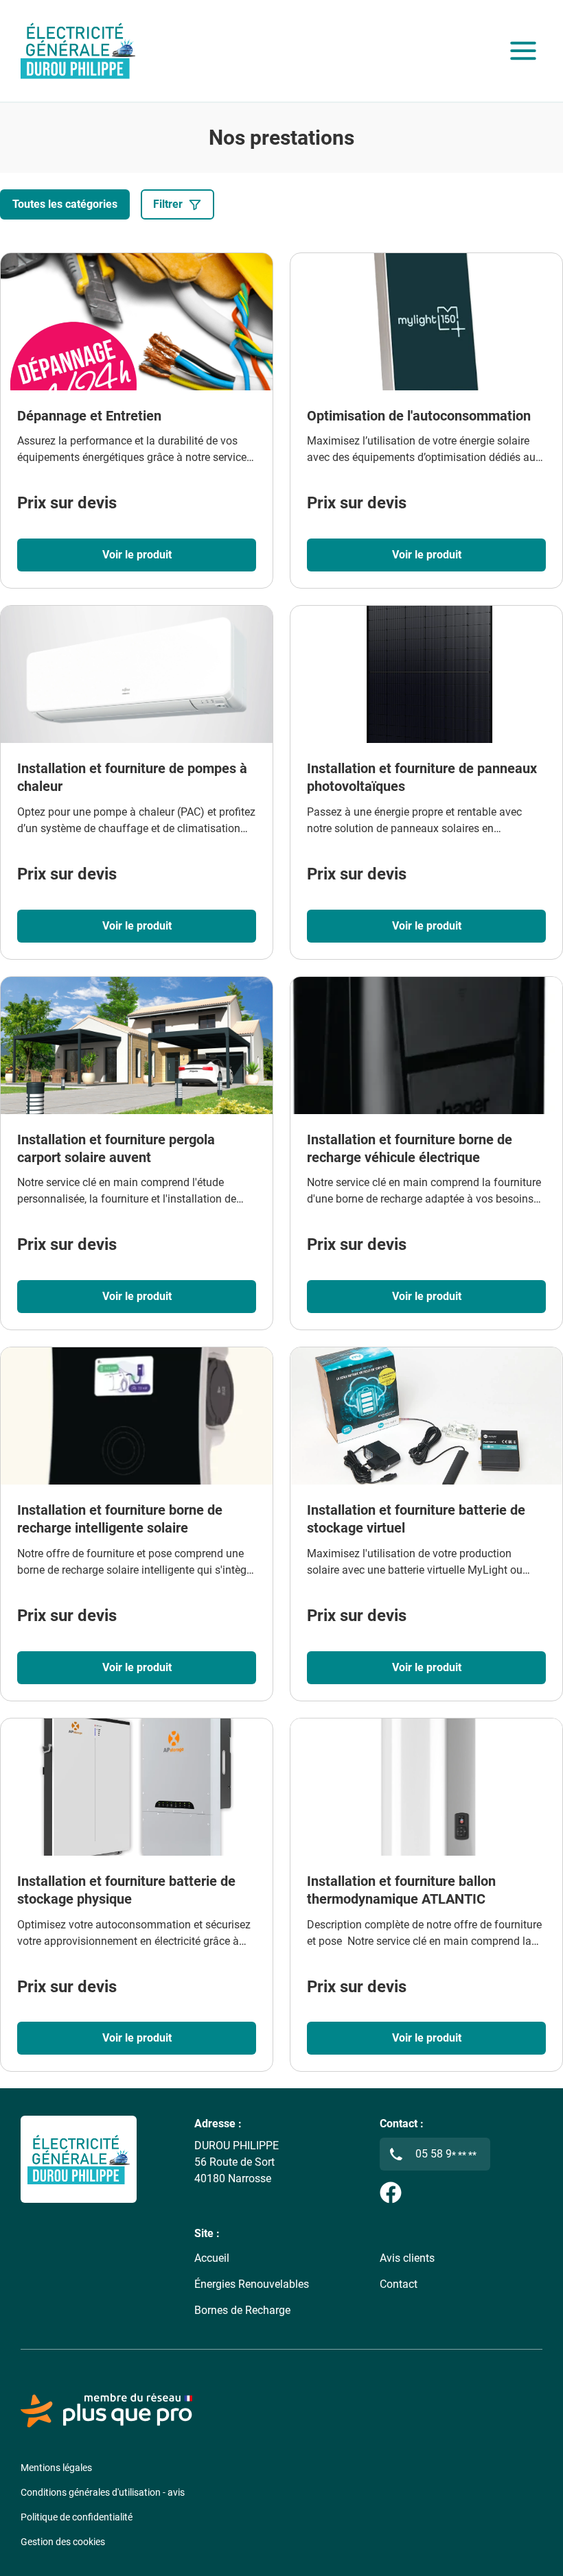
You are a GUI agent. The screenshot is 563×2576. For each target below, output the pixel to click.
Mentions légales (56, 2468)
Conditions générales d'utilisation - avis (103, 2492)
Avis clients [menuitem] (407, 2258)
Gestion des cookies (63, 2542)
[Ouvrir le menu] (523, 51)
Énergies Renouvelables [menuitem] (252, 2284)
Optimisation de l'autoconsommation (419, 416)
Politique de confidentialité (77, 2517)
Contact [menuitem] (399, 2284)
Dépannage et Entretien (89, 416)
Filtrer (168, 204)
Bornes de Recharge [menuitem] (242, 2310)
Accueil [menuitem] (212, 2258)
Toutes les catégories (65, 204)
